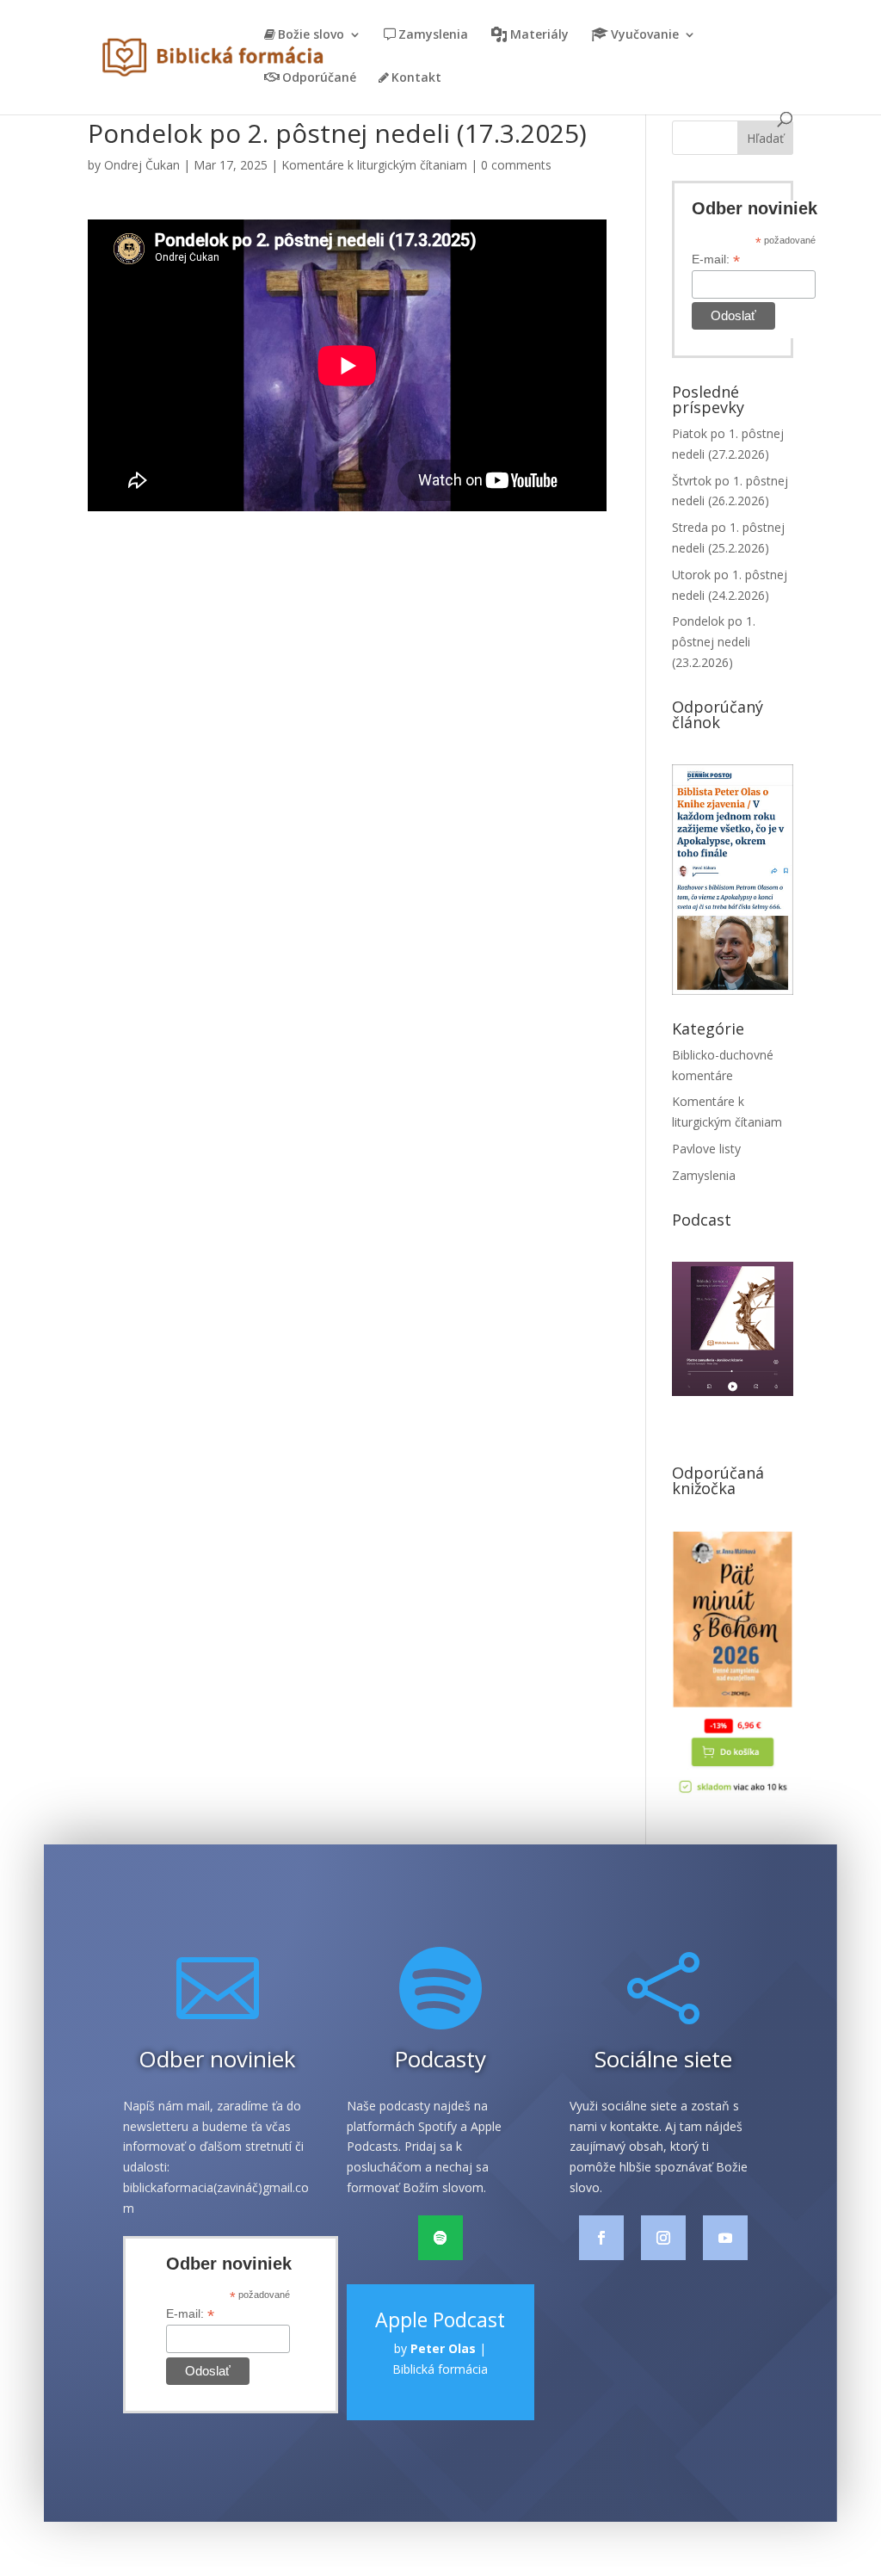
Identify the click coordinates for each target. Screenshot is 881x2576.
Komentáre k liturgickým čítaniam (374, 165)
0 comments (516, 165)
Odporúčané (319, 78)
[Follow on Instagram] (663, 2238)
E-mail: (716, 259)
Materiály (539, 35)
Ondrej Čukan (142, 165)
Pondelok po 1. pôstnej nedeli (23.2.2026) (714, 642)
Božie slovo (311, 35)
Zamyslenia (433, 35)
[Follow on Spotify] (440, 2238)
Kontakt (416, 78)
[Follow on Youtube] (725, 2238)
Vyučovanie (645, 35)
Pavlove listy (706, 1149)
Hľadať (765, 138)
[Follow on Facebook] (601, 2238)
